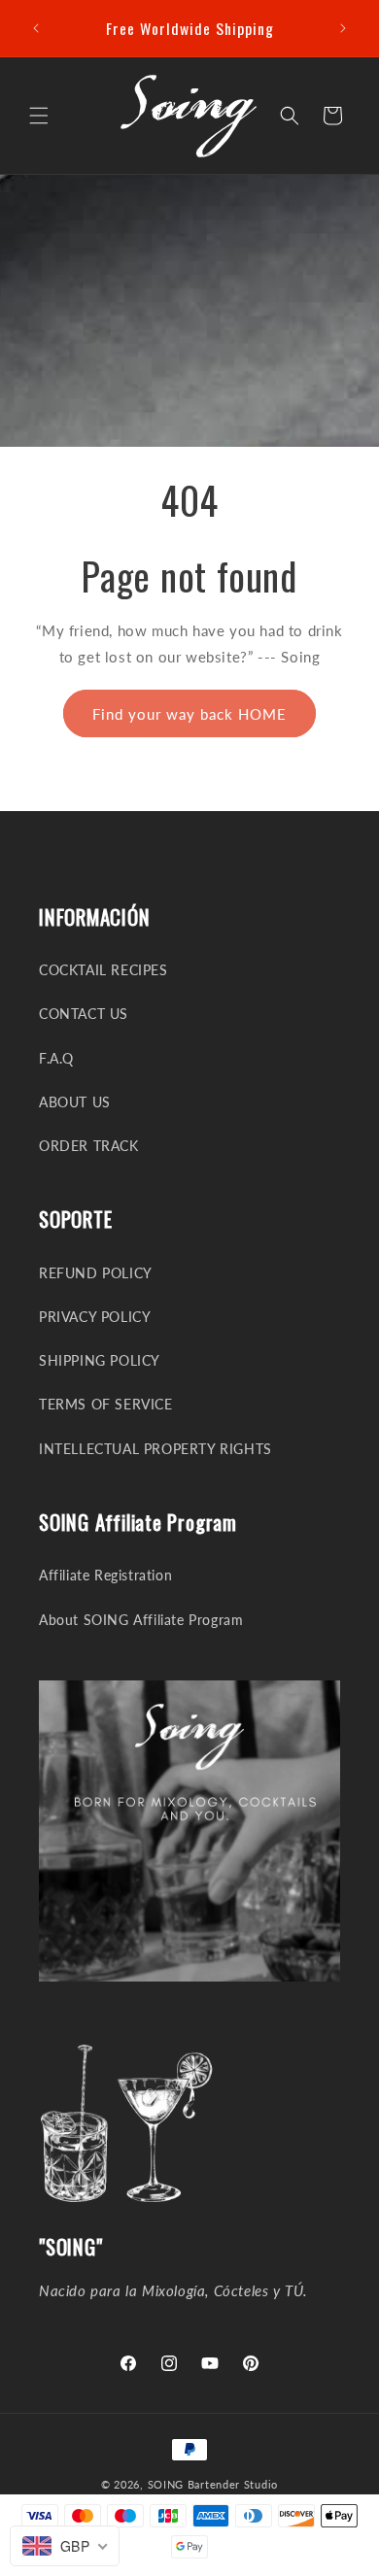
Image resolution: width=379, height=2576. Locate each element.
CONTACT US (84, 1014)
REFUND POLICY (96, 1273)
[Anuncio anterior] (36, 28)
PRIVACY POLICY (95, 1317)
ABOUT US (75, 1102)
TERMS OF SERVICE (106, 1404)
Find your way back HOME (189, 714)
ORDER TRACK (89, 1146)
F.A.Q (56, 1058)
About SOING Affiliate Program (141, 1620)
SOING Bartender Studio (213, 2484)
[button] (39, 116)
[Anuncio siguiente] (343, 28)
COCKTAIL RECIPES (103, 970)
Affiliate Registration (105, 1575)
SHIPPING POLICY (100, 1360)
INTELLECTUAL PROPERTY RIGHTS (155, 1449)
